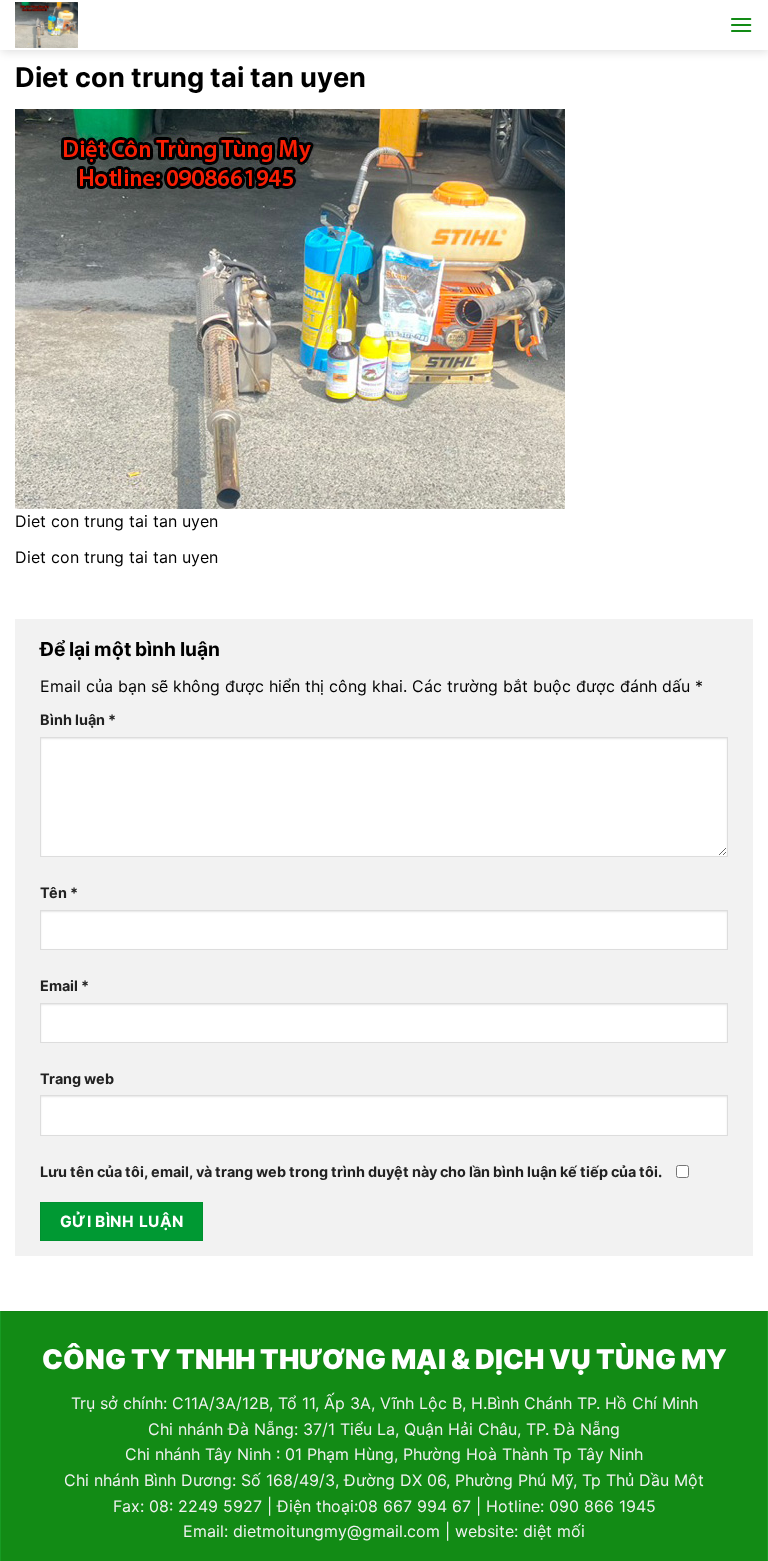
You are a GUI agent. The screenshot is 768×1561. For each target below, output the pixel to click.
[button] (741, 24)
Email (64, 985)
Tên (59, 892)
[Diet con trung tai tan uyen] (290, 307)
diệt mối (554, 1531)
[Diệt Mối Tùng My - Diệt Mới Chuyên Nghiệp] (103, 25)
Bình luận (78, 719)
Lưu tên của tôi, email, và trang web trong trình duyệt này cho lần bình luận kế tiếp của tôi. (351, 1171)
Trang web (77, 1078)
